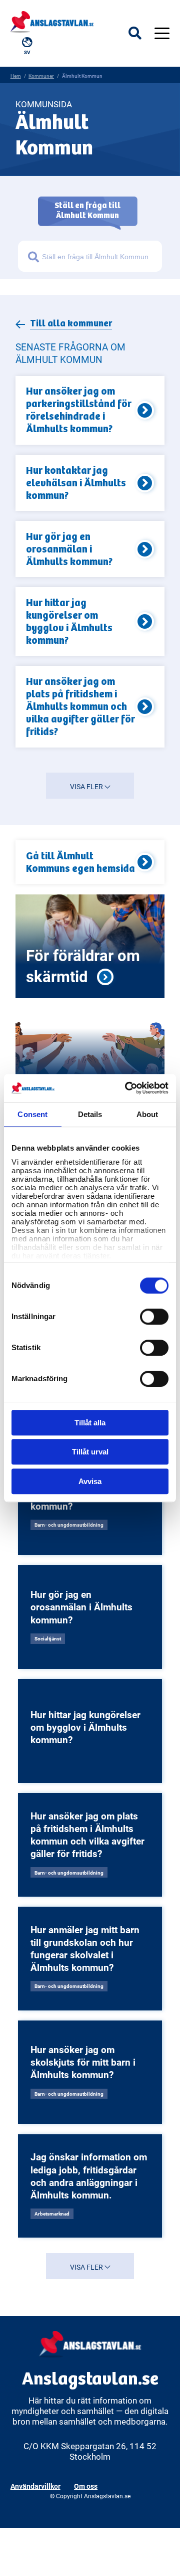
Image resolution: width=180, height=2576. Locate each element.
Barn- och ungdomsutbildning (69, 1525)
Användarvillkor (35, 2486)
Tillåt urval (90, 1452)
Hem (16, 76)
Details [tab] (90, 1114)
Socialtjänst (48, 1638)
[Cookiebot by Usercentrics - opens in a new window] (127, 1088)
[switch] (154, 1317)
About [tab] (147, 1114)
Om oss (86, 2486)
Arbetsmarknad (52, 2214)
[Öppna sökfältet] (141, 33)
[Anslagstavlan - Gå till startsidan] (52, 21)
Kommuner (41, 76)
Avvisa (90, 1481)
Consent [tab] (32, 1114)
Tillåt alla (90, 1423)
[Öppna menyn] (162, 33)
